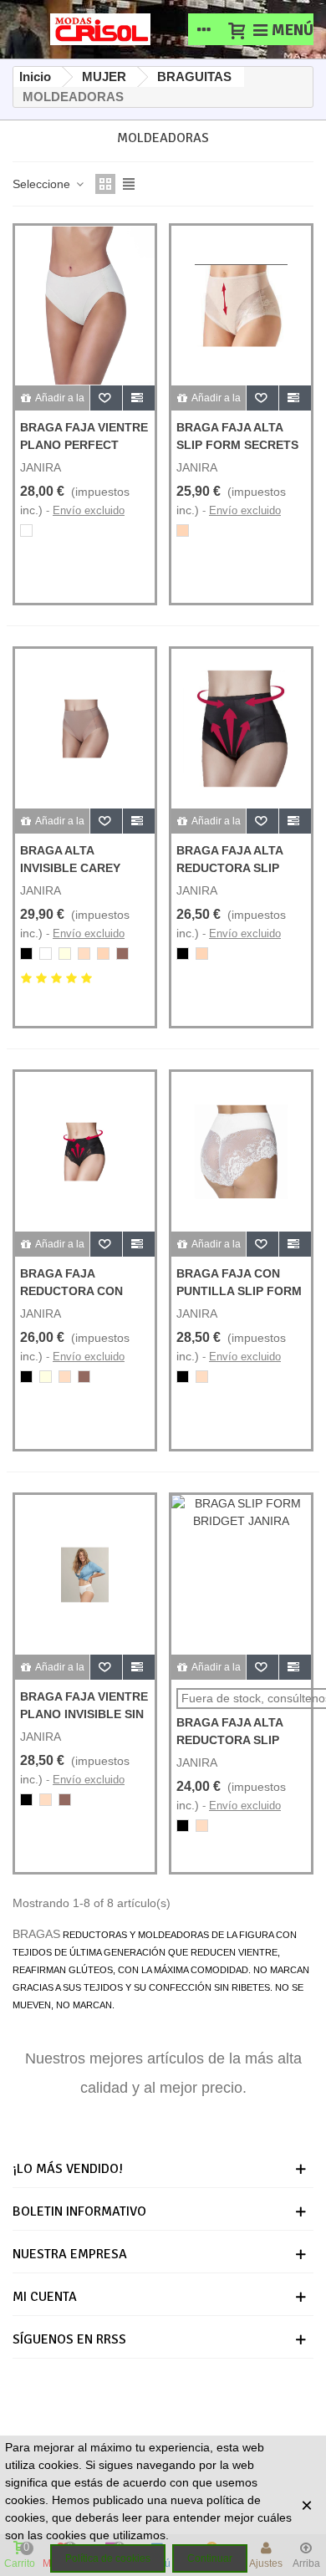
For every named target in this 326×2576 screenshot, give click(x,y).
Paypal (106, 2405)
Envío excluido (89, 510)
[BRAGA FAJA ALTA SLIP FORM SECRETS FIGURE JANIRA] (241, 306)
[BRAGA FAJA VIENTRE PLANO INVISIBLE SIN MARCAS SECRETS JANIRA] (85, 1575)
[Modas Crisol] (100, 29)
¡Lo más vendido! (68, 2169)
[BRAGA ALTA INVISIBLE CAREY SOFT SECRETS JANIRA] (85, 729)
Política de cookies (108, 2558)
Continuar (210, 2558)
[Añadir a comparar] (139, 398)
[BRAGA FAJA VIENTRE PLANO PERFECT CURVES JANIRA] (85, 306)
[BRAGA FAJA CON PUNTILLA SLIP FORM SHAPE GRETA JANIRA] (241, 1152)
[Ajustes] (204, 29)
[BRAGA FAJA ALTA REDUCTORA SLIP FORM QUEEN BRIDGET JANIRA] (241, 729)
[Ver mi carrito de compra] (236, 29)
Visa (244, 2405)
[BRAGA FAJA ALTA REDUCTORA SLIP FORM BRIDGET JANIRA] (241, 1575)
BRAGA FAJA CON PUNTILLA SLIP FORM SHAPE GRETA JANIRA (241, 1291)
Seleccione (43, 184)
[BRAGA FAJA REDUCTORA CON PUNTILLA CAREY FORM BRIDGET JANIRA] (85, 1152)
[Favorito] (107, 398)
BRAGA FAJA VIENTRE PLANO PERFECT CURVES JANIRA (84, 445)
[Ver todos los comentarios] (85, 981)
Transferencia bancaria (171, 2430)
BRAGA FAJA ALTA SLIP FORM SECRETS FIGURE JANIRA (237, 445)
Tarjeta (178, 2405)
